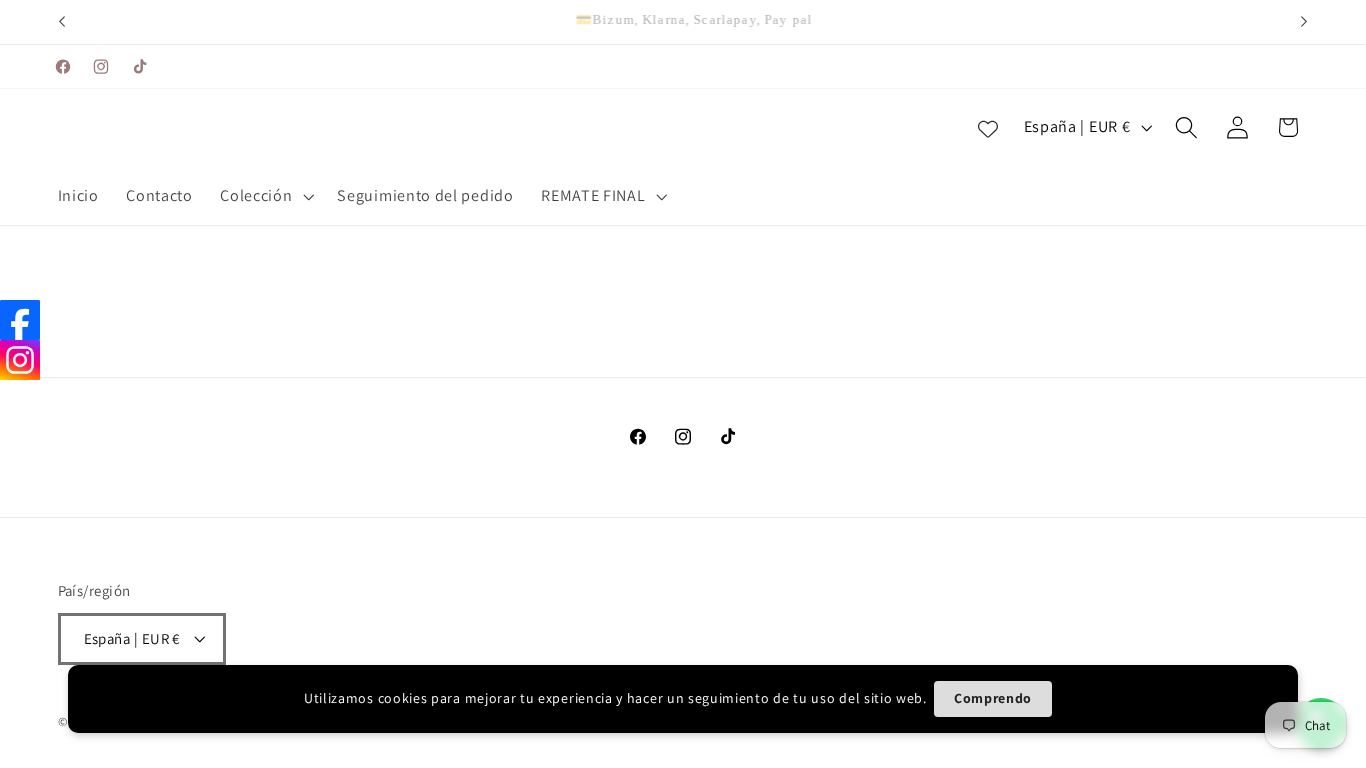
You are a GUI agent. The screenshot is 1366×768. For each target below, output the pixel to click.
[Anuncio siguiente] (1304, 22)
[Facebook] (20, 320)
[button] (265, 197)
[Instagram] (20, 360)
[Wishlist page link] (988, 127)
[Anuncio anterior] (62, 22)
